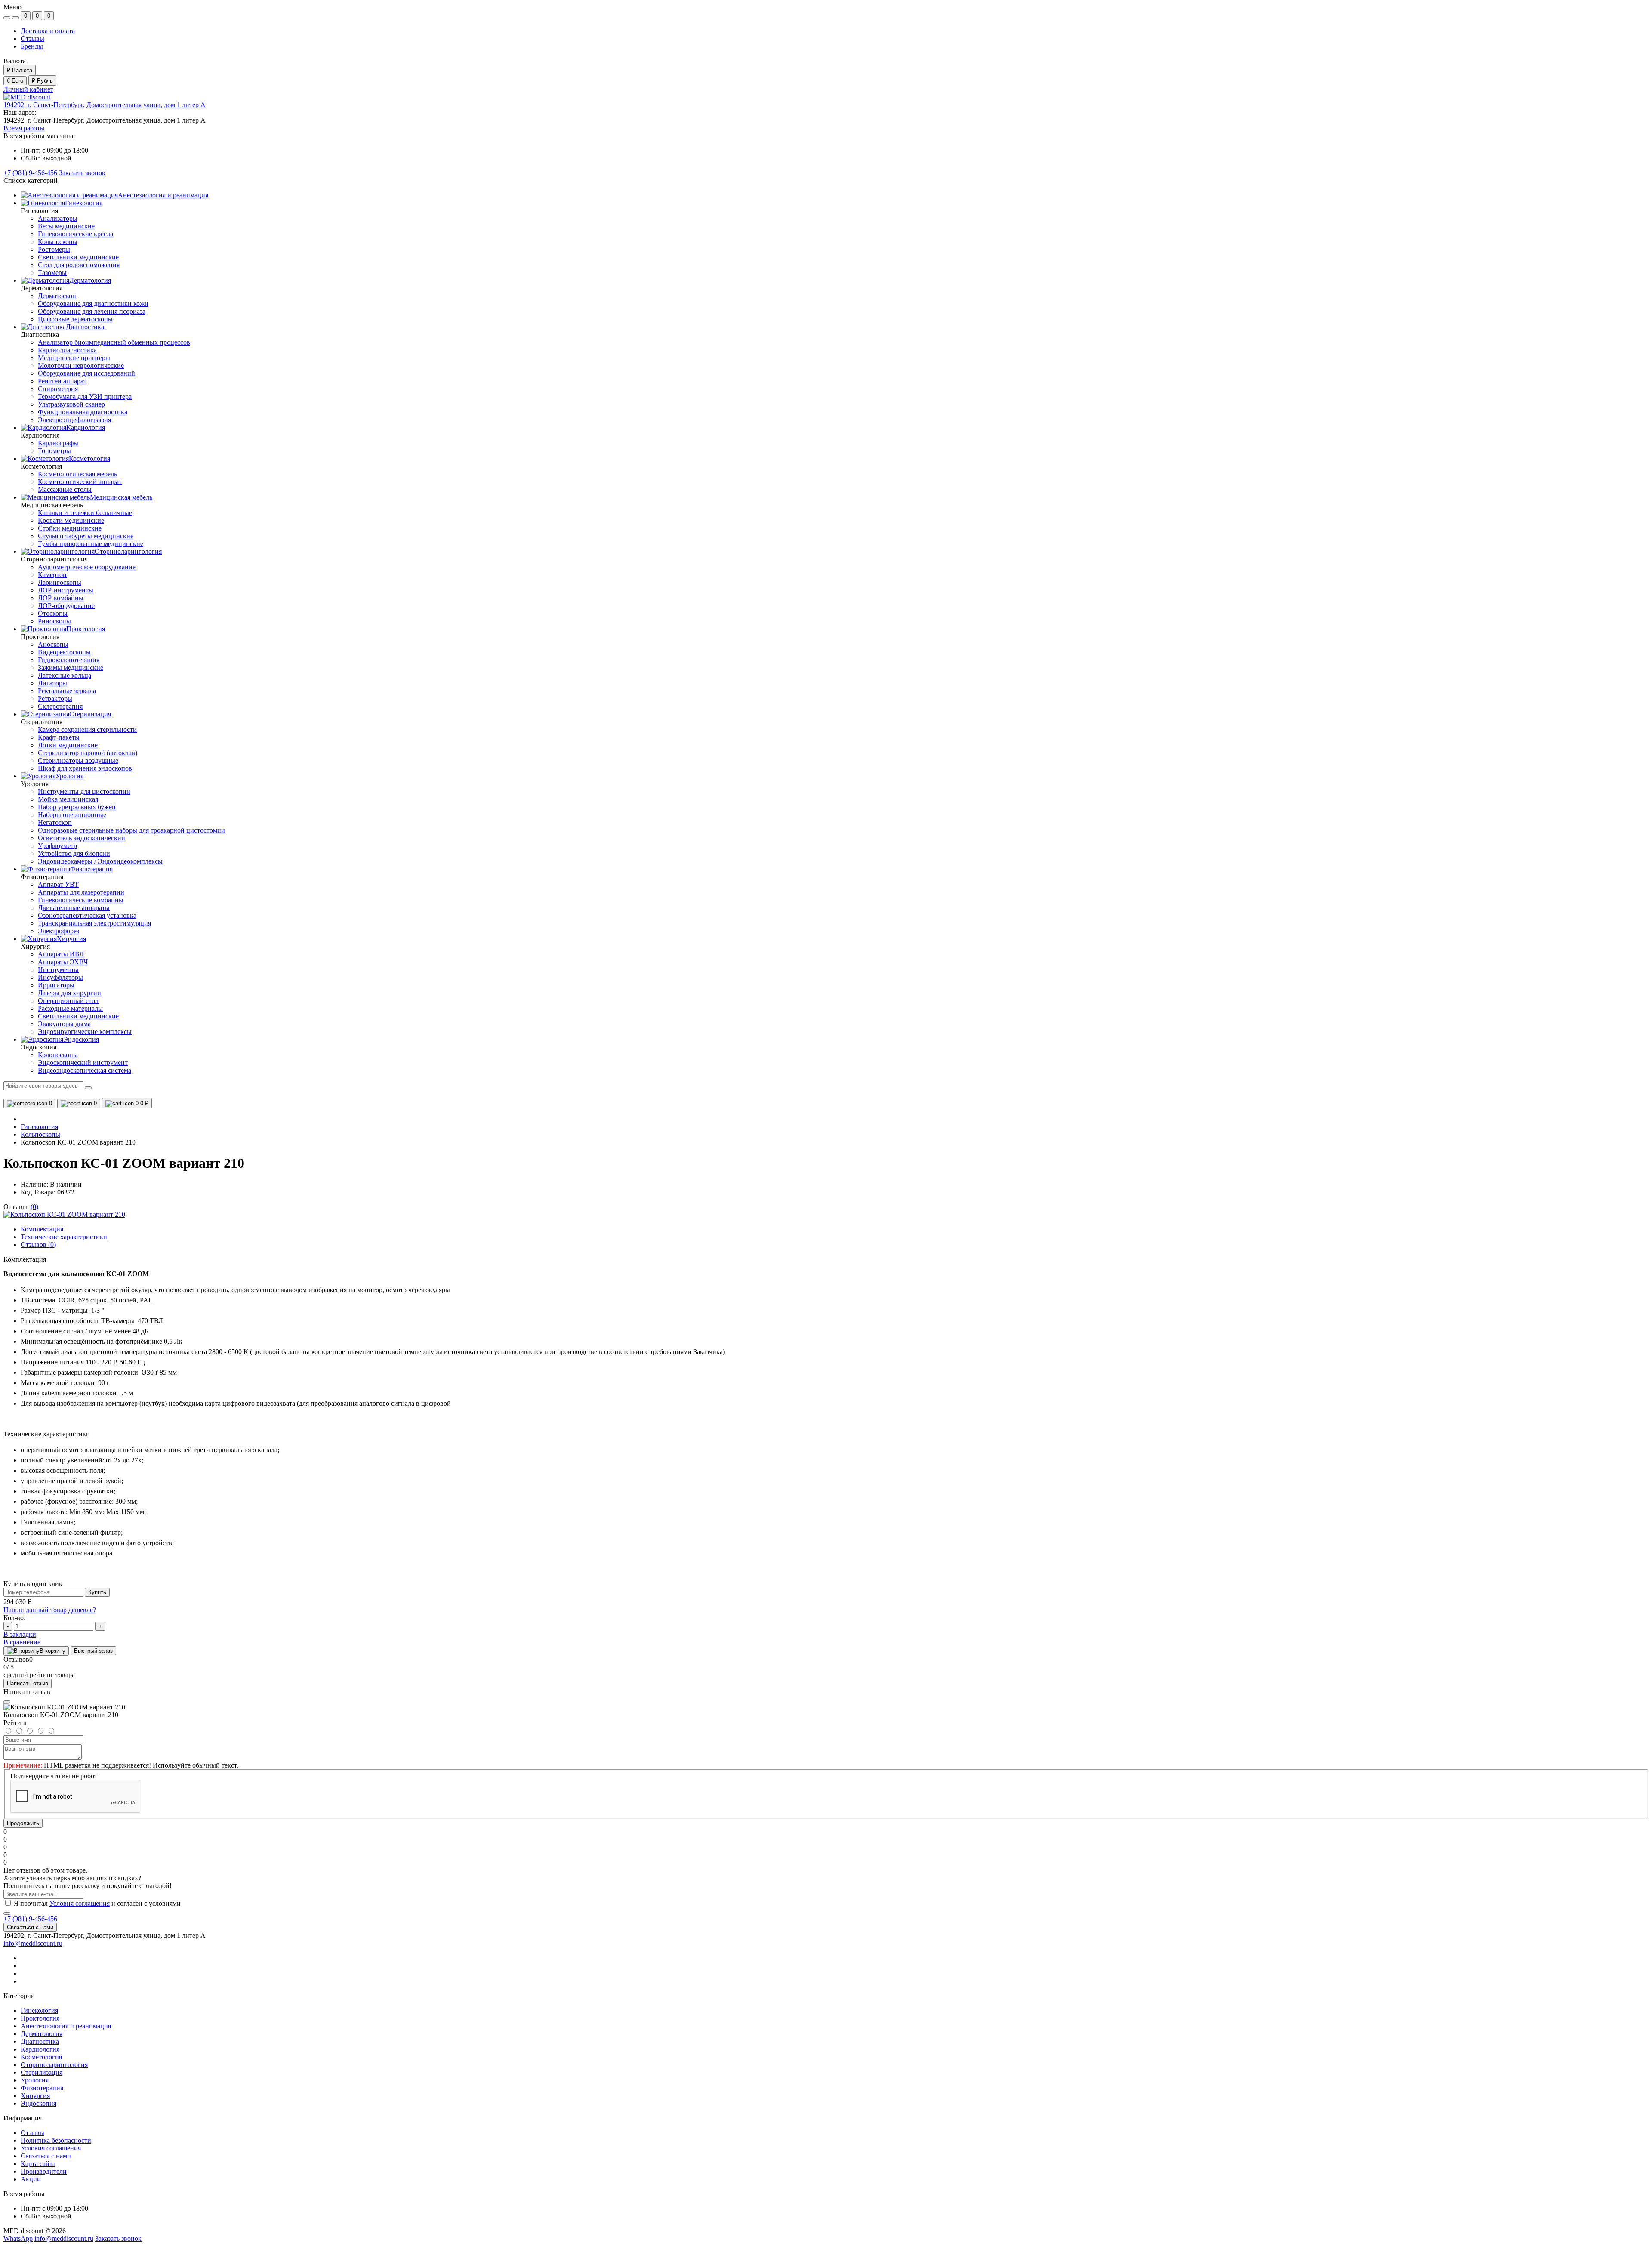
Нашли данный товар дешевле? (50, 1610)
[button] (105, 105)
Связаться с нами (30, 1927)
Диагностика (40, 2041)
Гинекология (39, 1127)
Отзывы (32, 39)
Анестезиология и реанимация (66, 2026)
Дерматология (42, 2034)
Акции (31, 2179)
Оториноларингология (54, 2065)
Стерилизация (42, 2072)
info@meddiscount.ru (33, 1943)
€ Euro (15, 81)
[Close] (7, 1702)
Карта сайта (38, 2164)
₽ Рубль (42, 81)
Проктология (40, 2018)
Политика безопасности (56, 2140)
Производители (44, 2171)
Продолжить (23, 1823)
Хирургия (35, 2096)
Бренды (32, 46)
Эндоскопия (39, 2103)
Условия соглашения (80, 1903)
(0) (34, 1207)
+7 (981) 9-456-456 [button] (30, 1919)
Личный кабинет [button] (28, 89)
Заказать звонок (82, 173)
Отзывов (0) (38, 1245)
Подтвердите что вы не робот (54, 1776)
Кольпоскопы (40, 1134)
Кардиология (40, 2049)
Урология (35, 2080)
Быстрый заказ (93, 1651)
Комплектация (42, 1229)
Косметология (41, 2057)
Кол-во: (14, 1618)
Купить (97, 1592)
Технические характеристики (64, 1237)
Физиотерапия (42, 2088)
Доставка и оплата (48, 31)
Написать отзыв (28, 1683)
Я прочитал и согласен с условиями (97, 1903)
